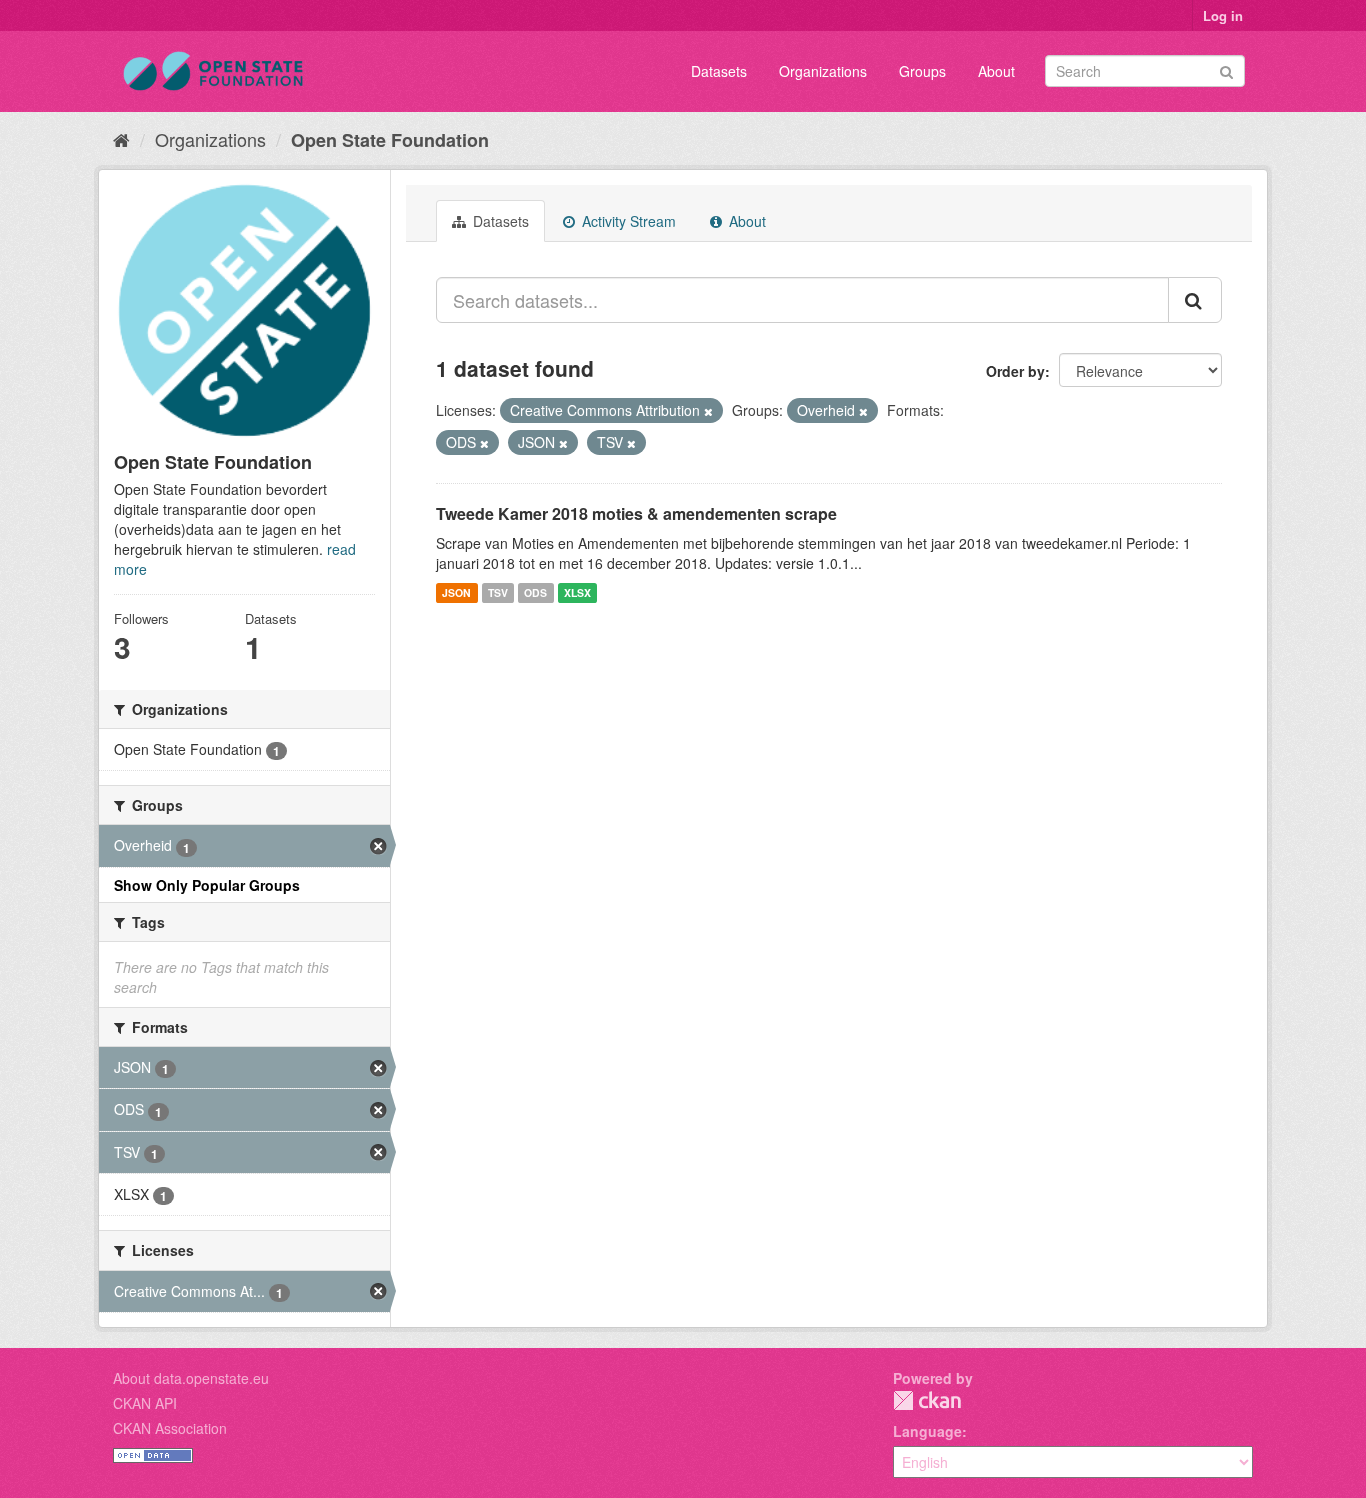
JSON (456, 592)
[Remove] (708, 411)
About (996, 71)
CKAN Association (170, 1428)
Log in (1223, 15)
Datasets (719, 71)
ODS (535, 592)
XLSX (577, 592)
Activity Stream (627, 221)
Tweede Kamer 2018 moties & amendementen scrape (636, 513)
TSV (498, 592)
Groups (922, 71)
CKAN (927, 1400)
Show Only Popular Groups (207, 885)
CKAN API (145, 1403)
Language (927, 1431)
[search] (1195, 300)
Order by (1015, 371)
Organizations (823, 71)
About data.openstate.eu (191, 1378)
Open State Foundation (390, 140)
